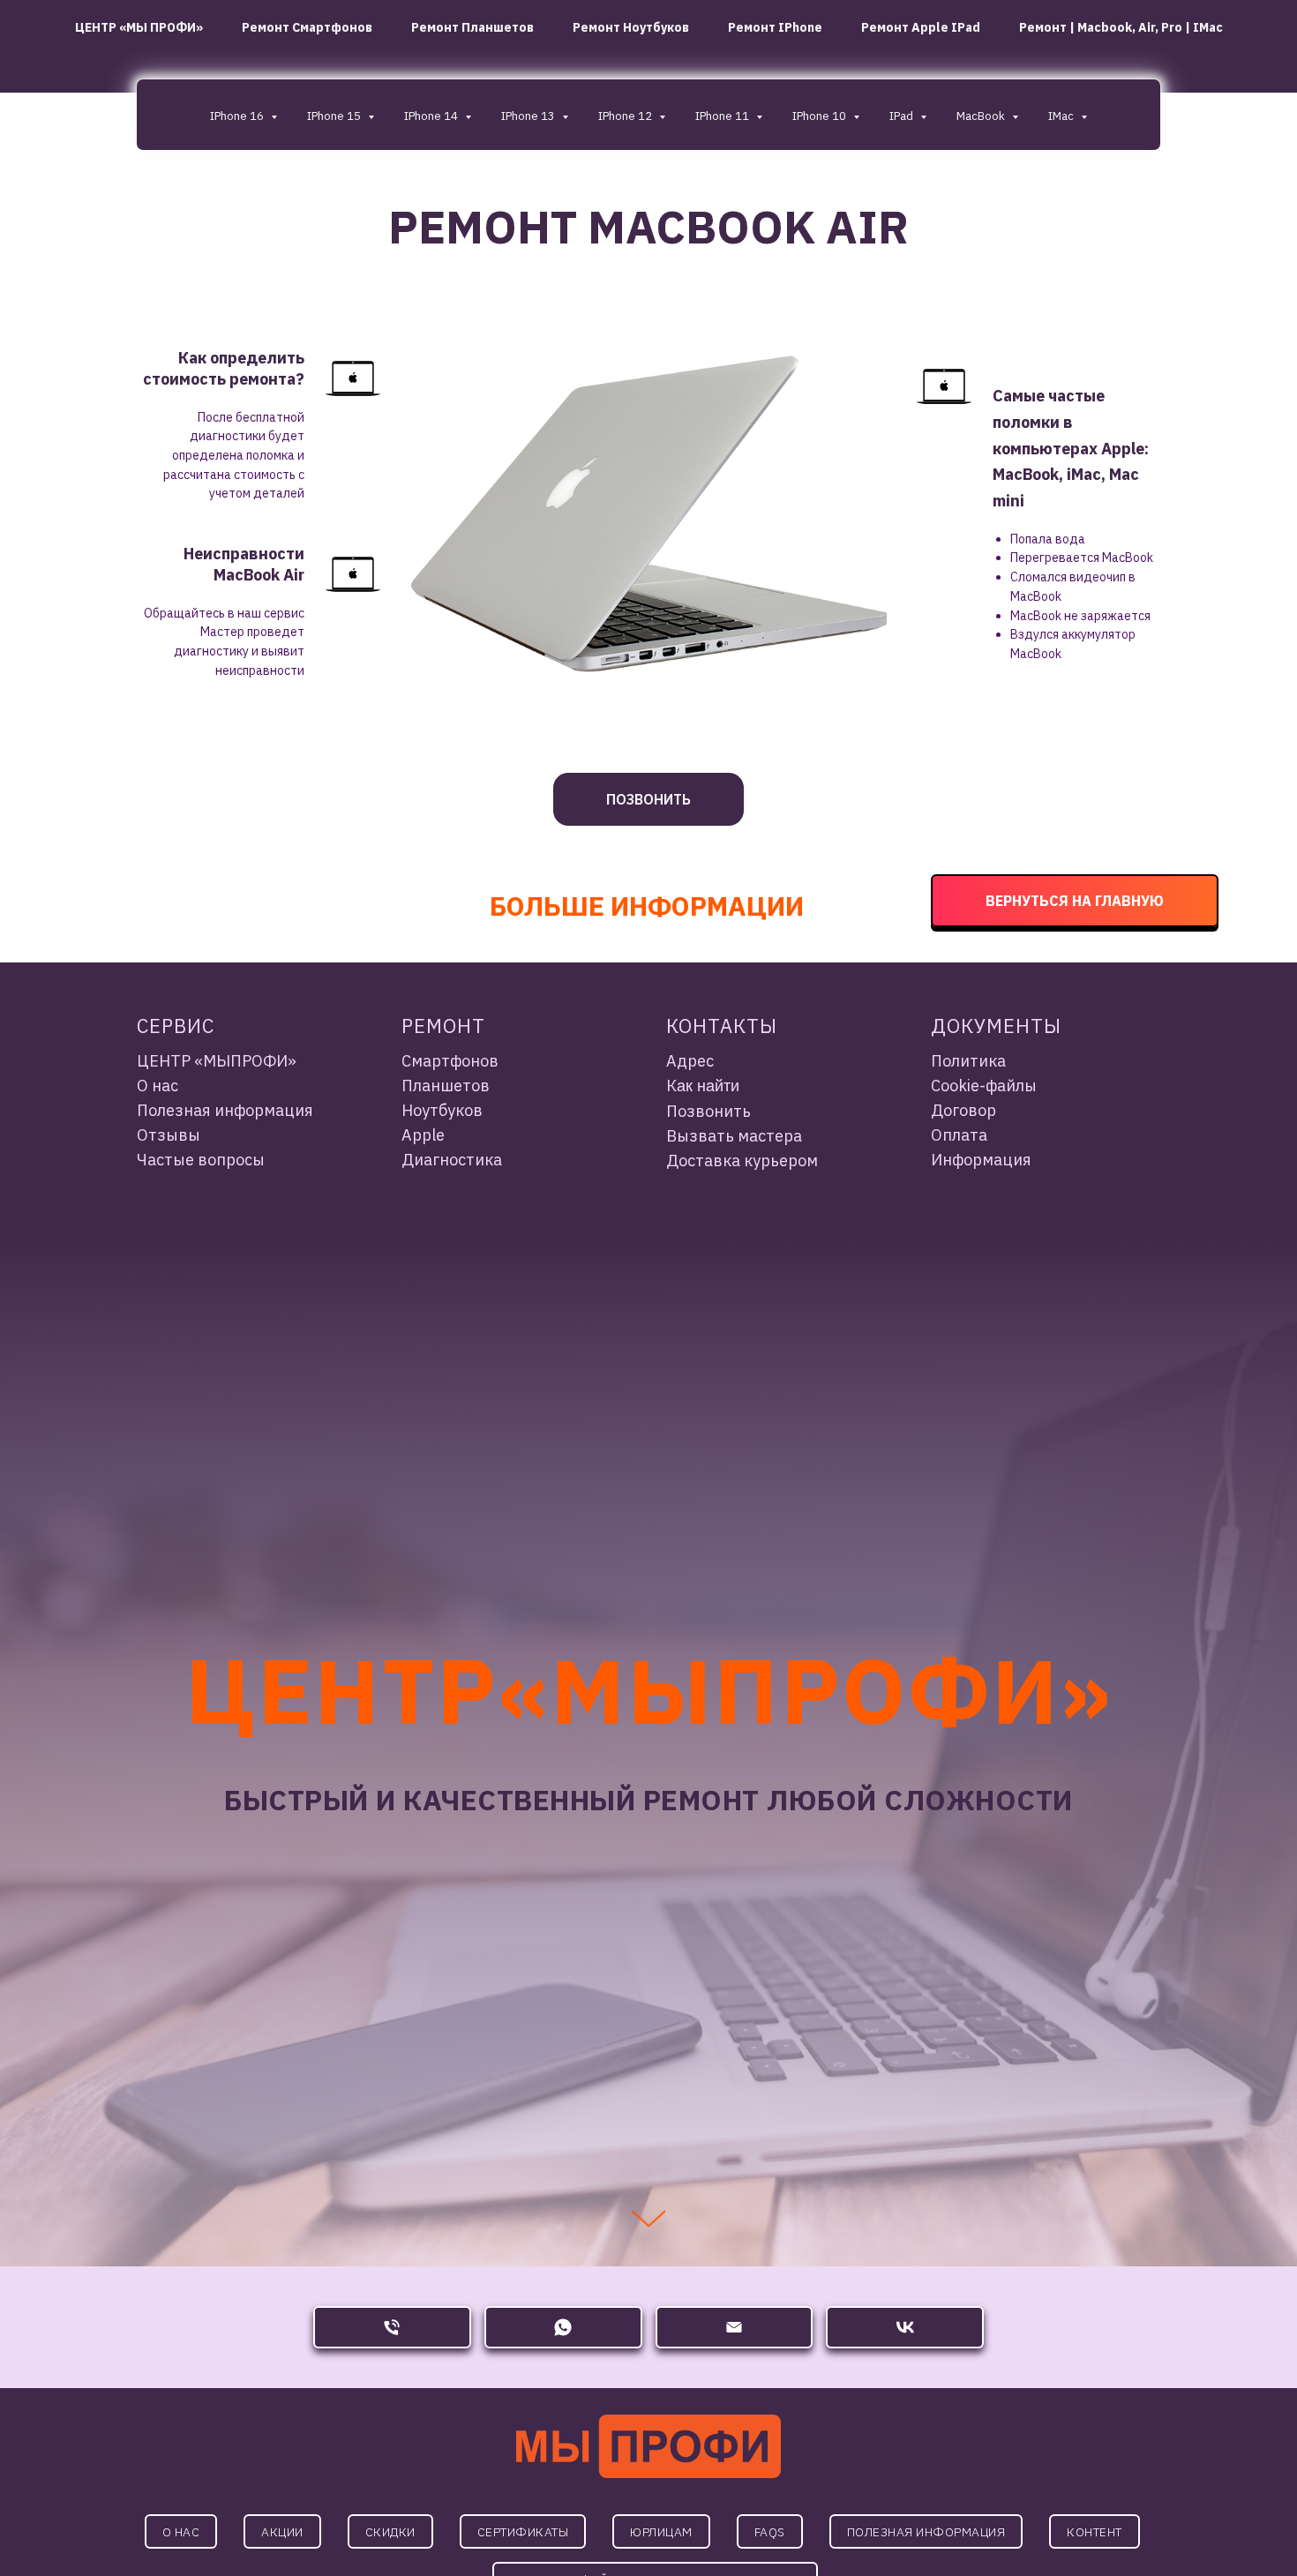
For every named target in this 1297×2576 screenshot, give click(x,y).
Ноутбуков (442, 1110)
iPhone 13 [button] (529, 116)
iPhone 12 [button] (626, 116)
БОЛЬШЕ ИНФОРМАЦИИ (647, 906)
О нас (157, 1086)
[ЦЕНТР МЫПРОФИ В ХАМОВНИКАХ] (392, 2327)
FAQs (770, 2532)
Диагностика (452, 1160)
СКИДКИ (390, 2532)
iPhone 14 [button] (432, 116)
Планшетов (446, 1086)
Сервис (176, 1026)
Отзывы (169, 1135)
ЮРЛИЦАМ (661, 2532)
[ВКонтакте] (905, 2327)
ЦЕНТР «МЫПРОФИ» (217, 1061)
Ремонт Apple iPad (921, 27)
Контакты (722, 1026)
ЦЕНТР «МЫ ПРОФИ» (139, 27)
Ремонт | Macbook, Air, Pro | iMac (1121, 27)
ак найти (708, 1086)
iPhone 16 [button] (238, 116)
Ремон (437, 1026)
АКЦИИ (282, 2532)
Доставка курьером (742, 1161)
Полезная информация (225, 1110)
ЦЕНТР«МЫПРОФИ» (648, 1690)
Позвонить (708, 1111)
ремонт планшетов (472, 27)
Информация (981, 1160)
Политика (968, 1061)
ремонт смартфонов (307, 27)
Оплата (959, 1135)
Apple (423, 1135)
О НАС (181, 2532)
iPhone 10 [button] (821, 116)
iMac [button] (1062, 116)
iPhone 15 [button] (335, 116)
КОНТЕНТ (1095, 2532)
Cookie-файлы (984, 1086)
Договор (963, 1110)
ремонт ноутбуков (631, 27)
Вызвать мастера (734, 1136)
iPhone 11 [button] (723, 116)
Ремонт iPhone (775, 27)
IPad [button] (903, 116)
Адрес (690, 1061)
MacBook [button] (982, 116)
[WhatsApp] (563, 2327)
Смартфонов (450, 1061)
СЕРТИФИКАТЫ (523, 2532)
